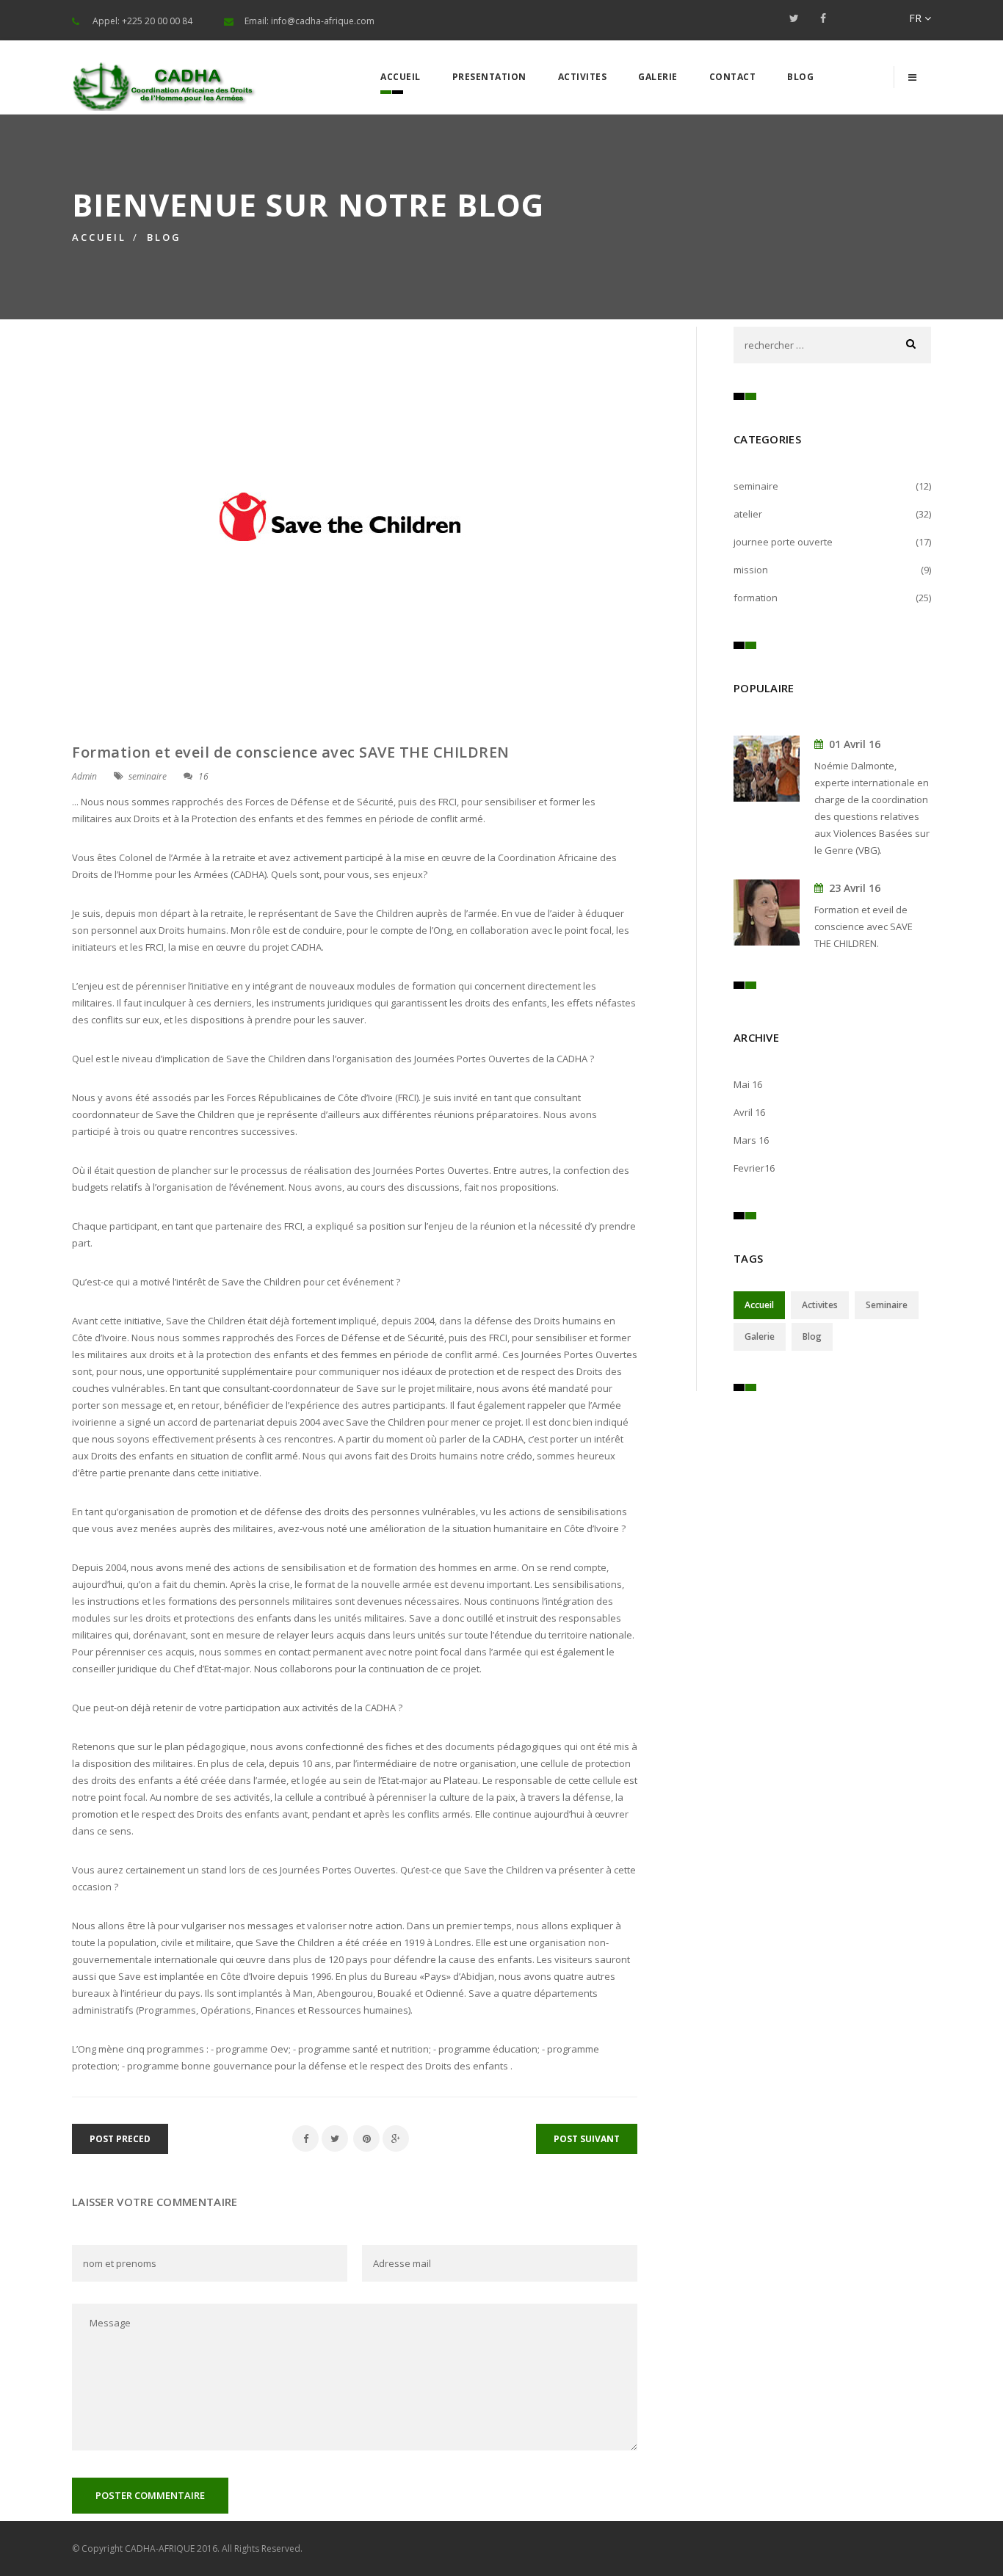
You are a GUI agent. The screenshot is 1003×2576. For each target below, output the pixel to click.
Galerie (658, 77)
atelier (748, 514)
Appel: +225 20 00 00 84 (142, 21)
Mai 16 (748, 1084)
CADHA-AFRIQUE (160, 2548)
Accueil (401, 77)
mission (751, 570)
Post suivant (587, 2139)
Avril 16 (749, 1112)
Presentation (489, 77)
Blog (800, 77)
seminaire (148, 776)
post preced (120, 2139)
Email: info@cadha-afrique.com (309, 21)
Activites (583, 77)
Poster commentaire (150, 2495)
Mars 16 (751, 1140)
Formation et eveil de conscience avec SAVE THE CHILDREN (291, 752)
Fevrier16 (754, 1168)
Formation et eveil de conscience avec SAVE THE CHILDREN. (863, 926)
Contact (733, 77)
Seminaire (887, 1305)
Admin (84, 776)
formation (756, 598)
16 (203, 776)
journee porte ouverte (783, 542)
